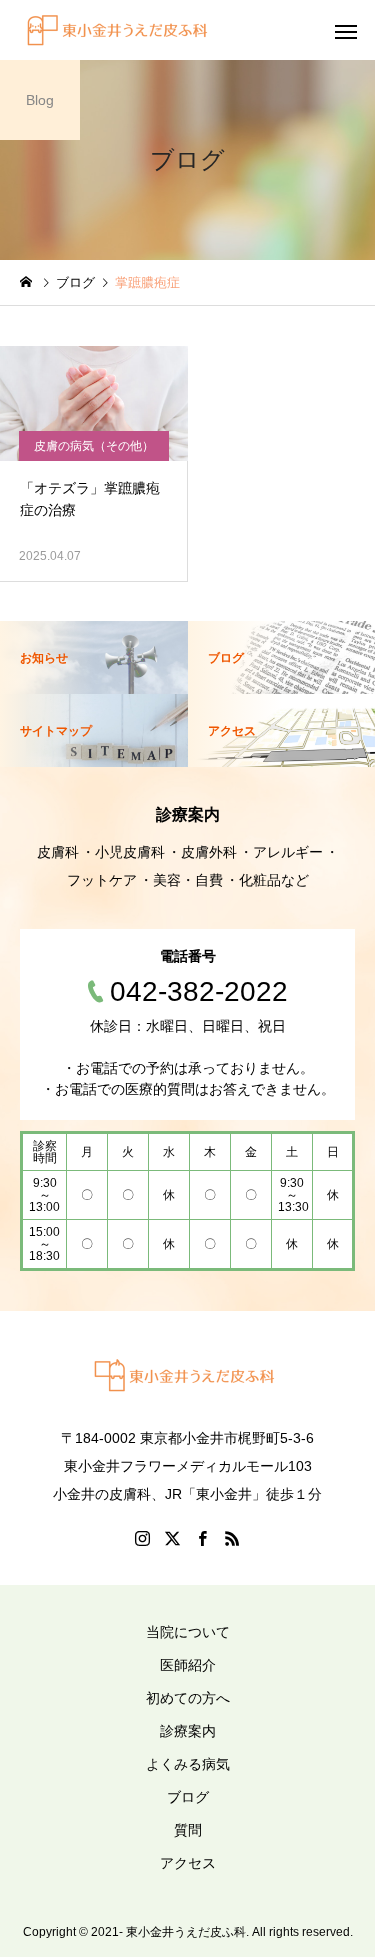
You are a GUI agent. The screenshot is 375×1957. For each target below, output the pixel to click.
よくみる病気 (188, 1764)
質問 (188, 1830)
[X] (173, 1538)
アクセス (188, 1863)
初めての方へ (188, 1698)
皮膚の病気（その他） (94, 446)
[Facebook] (203, 1538)
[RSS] (233, 1538)
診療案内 (188, 1731)
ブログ (188, 1797)
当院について (188, 1632)
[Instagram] (143, 1538)
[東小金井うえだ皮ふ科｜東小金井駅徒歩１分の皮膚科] (121, 30)
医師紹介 (188, 1665)
